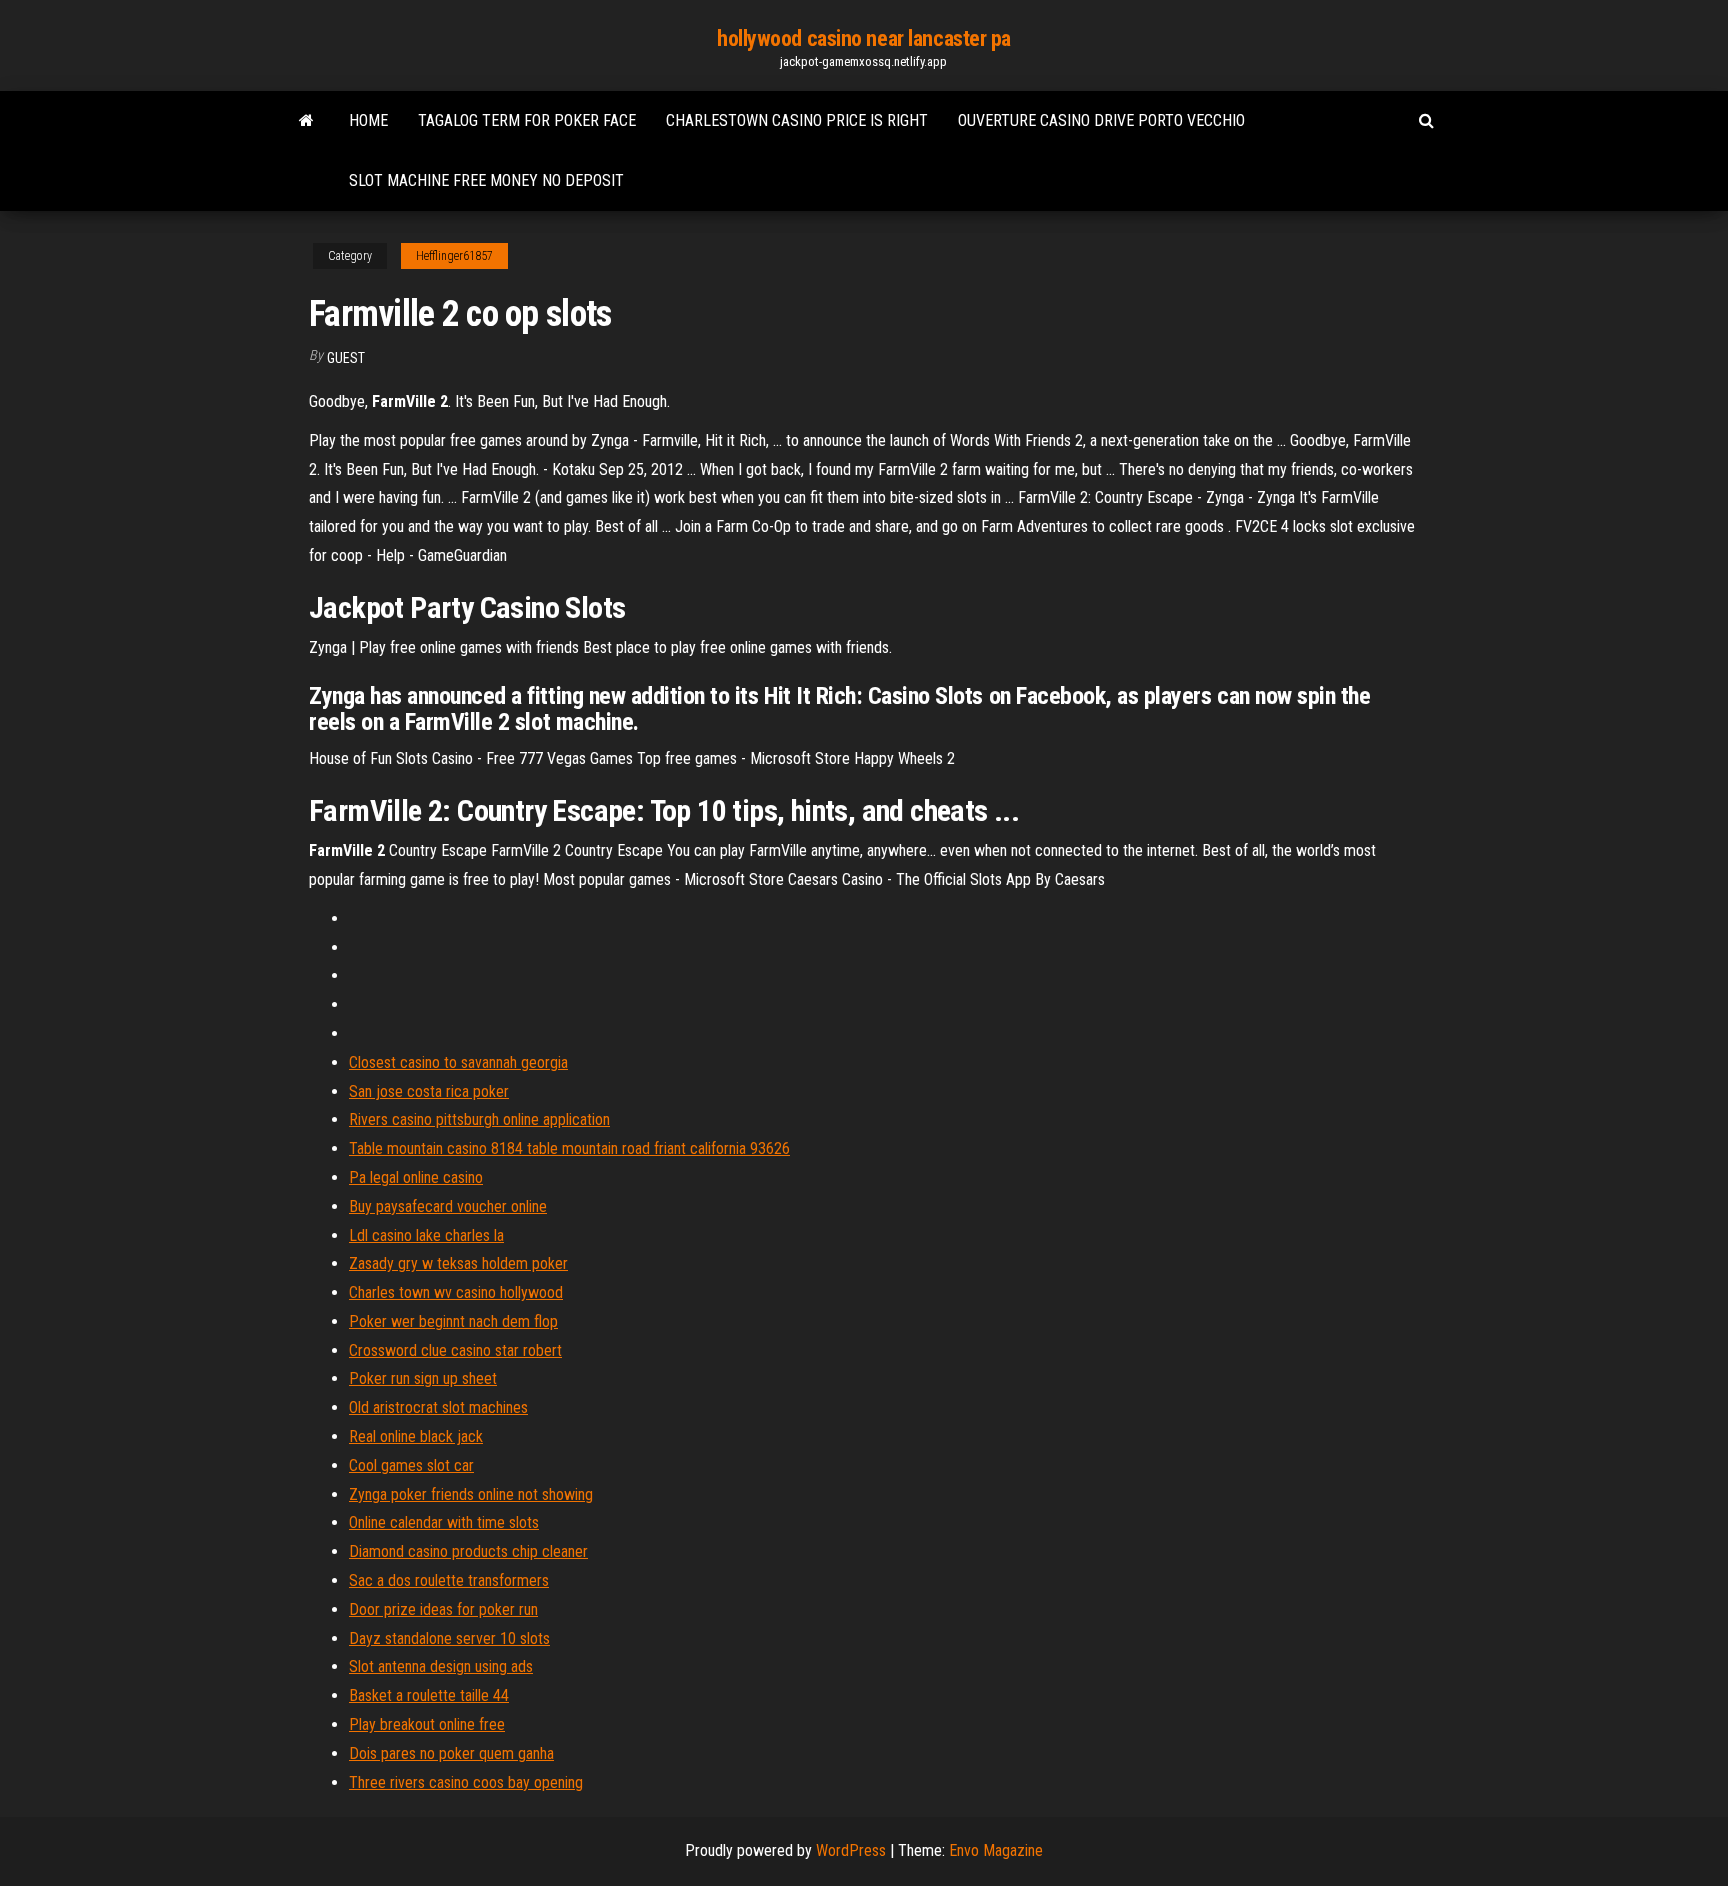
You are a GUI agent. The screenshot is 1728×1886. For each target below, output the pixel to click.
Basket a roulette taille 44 (429, 1695)
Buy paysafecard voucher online (448, 1206)
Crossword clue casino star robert (455, 1350)
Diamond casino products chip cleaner (468, 1551)
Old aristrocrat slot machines (438, 1407)
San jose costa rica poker (429, 1091)
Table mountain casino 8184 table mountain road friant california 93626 (569, 1148)
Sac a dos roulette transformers (449, 1580)
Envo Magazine (996, 1850)
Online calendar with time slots (444, 1522)
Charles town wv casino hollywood (456, 1292)
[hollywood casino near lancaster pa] (306, 121)
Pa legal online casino (416, 1177)
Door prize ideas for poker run (443, 1609)
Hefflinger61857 (454, 256)
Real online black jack (416, 1436)
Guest (346, 358)
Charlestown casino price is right (797, 120)
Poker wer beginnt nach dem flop (453, 1321)
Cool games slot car (411, 1465)
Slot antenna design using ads (441, 1666)
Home (368, 120)
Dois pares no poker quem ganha (451, 1753)
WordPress (851, 1850)
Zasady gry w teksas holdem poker (458, 1263)
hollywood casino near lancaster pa (864, 38)
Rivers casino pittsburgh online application (479, 1119)
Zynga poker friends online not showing (471, 1494)
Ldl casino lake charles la (426, 1235)
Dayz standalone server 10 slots (449, 1638)
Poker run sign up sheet (423, 1378)
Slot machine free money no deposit (486, 180)
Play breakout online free (427, 1724)
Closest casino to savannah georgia (458, 1062)
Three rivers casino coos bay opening (466, 1782)
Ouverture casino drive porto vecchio (1101, 120)
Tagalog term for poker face (527, 120)
